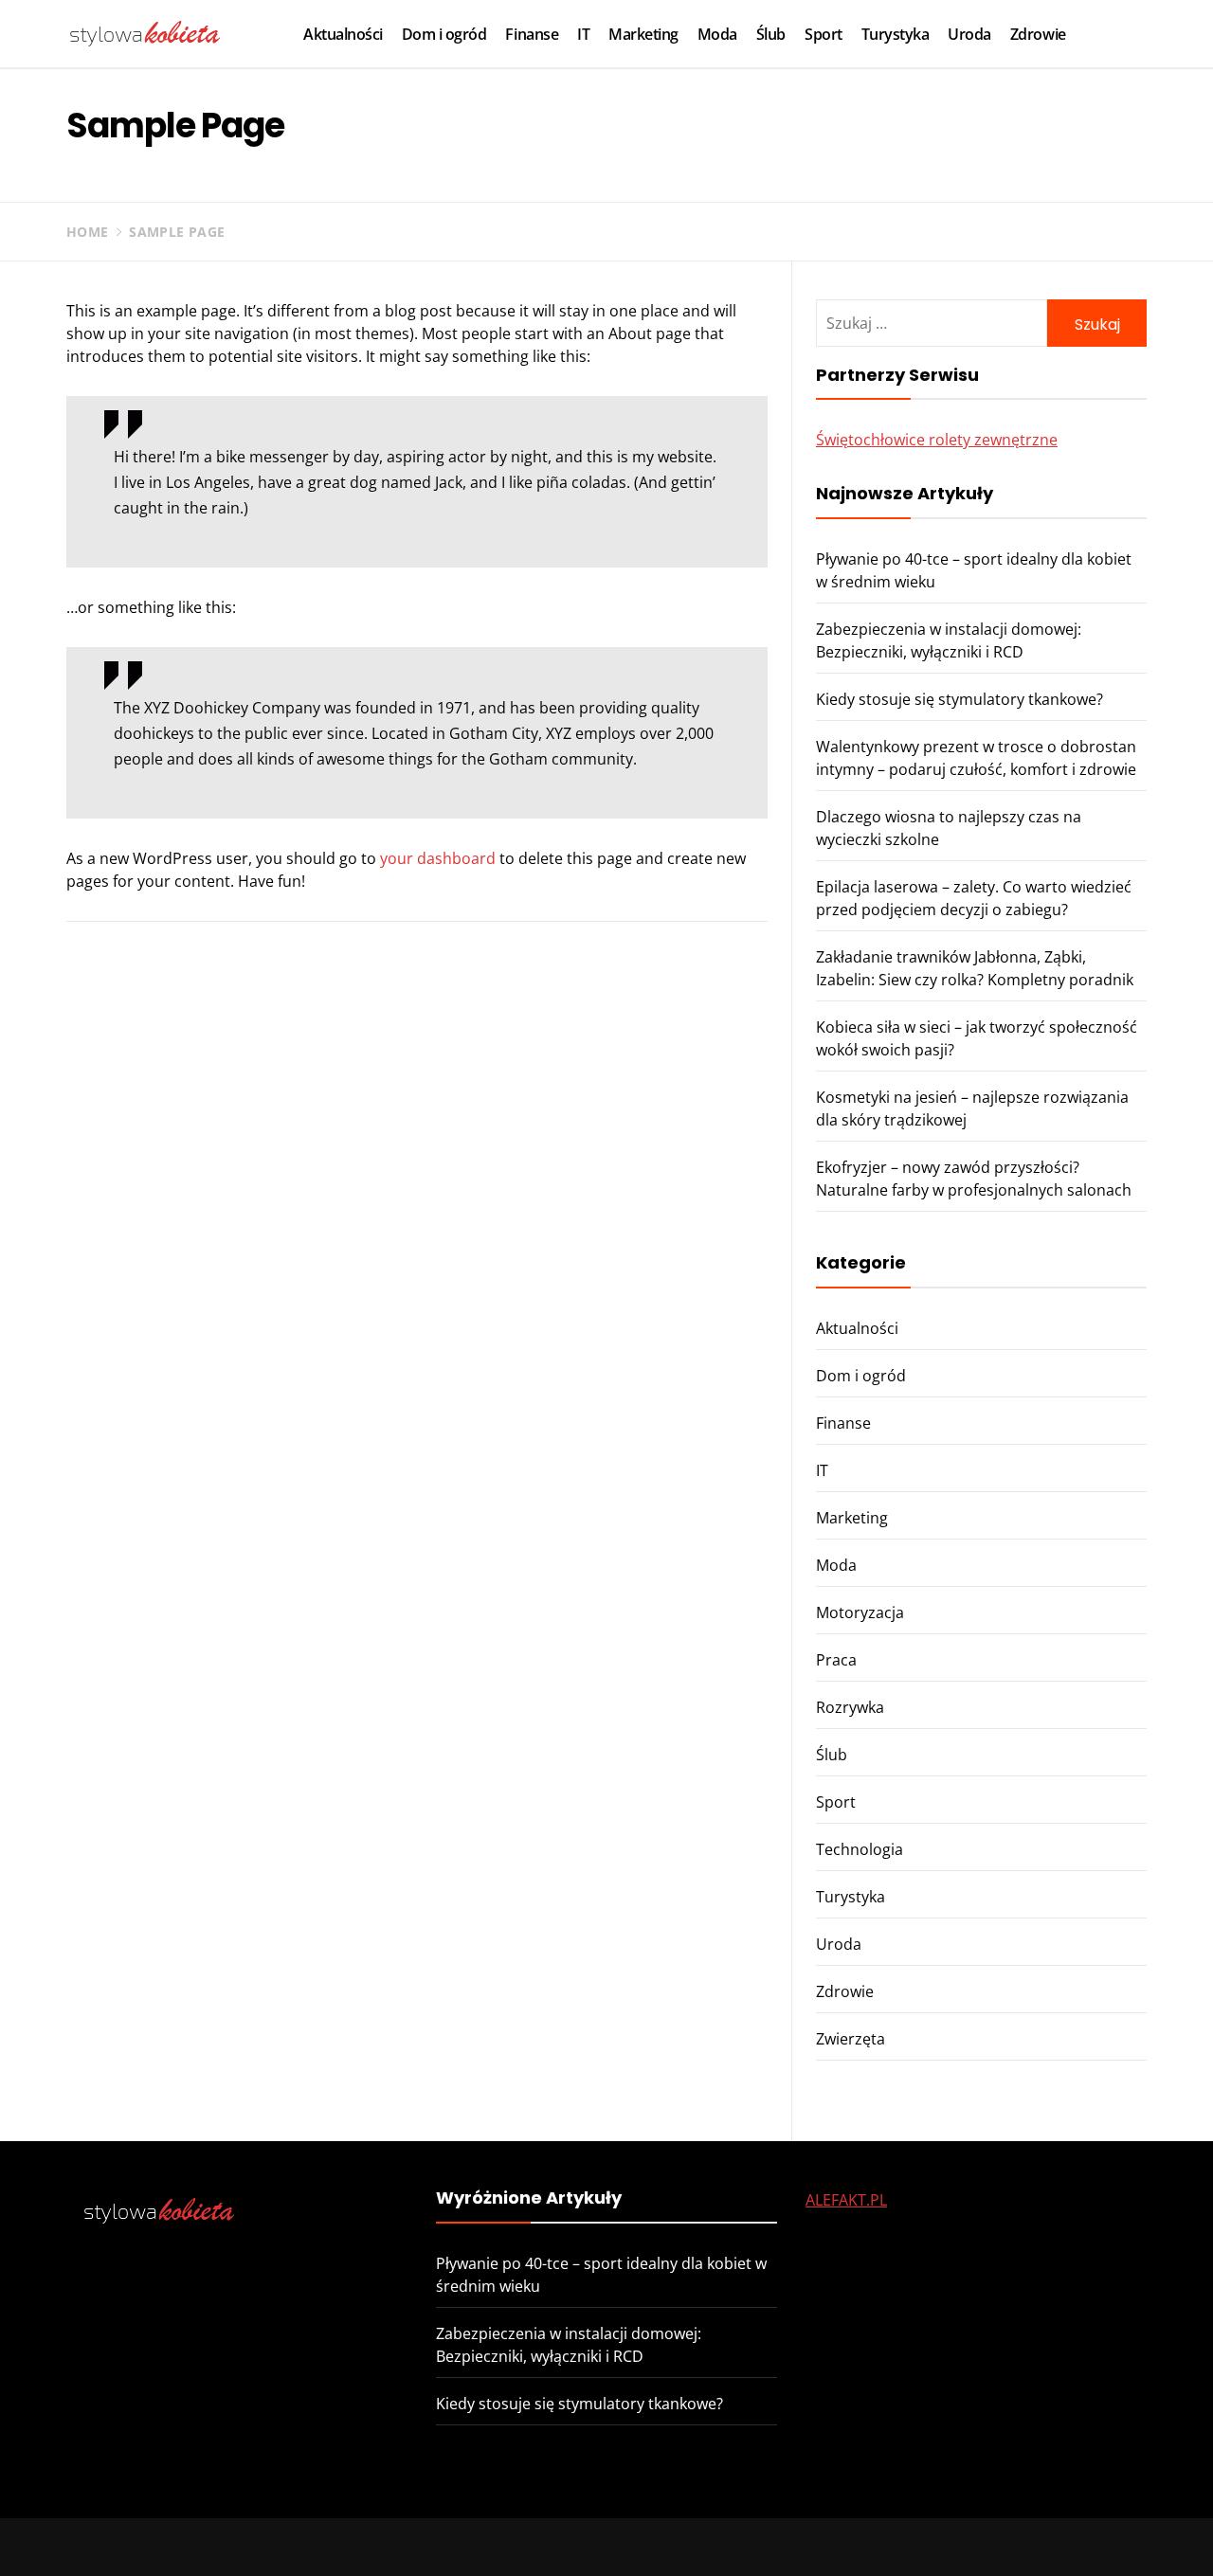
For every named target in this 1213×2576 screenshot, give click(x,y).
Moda (717, 34)
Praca (836, 1660)
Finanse (532, 34)
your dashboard (438, 858)
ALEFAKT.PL (846, 2200)
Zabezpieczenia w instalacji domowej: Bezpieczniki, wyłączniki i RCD (516, 2542)
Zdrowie (1038, 34)
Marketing (643, 34)
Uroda (969, 34)
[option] (230, 2536)
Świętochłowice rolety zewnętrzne (937, 440)
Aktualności (343, 34)
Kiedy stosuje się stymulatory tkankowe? (960, 699)
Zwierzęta (851, 2039)
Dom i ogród (444, 34)
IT (583, 34)
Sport (824, 34)
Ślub (771, 34)
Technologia (860, 1849)
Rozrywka (850, 1707)
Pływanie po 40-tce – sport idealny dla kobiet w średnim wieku (262, 2533)
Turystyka (896, 34)
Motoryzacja (860, 1612)
